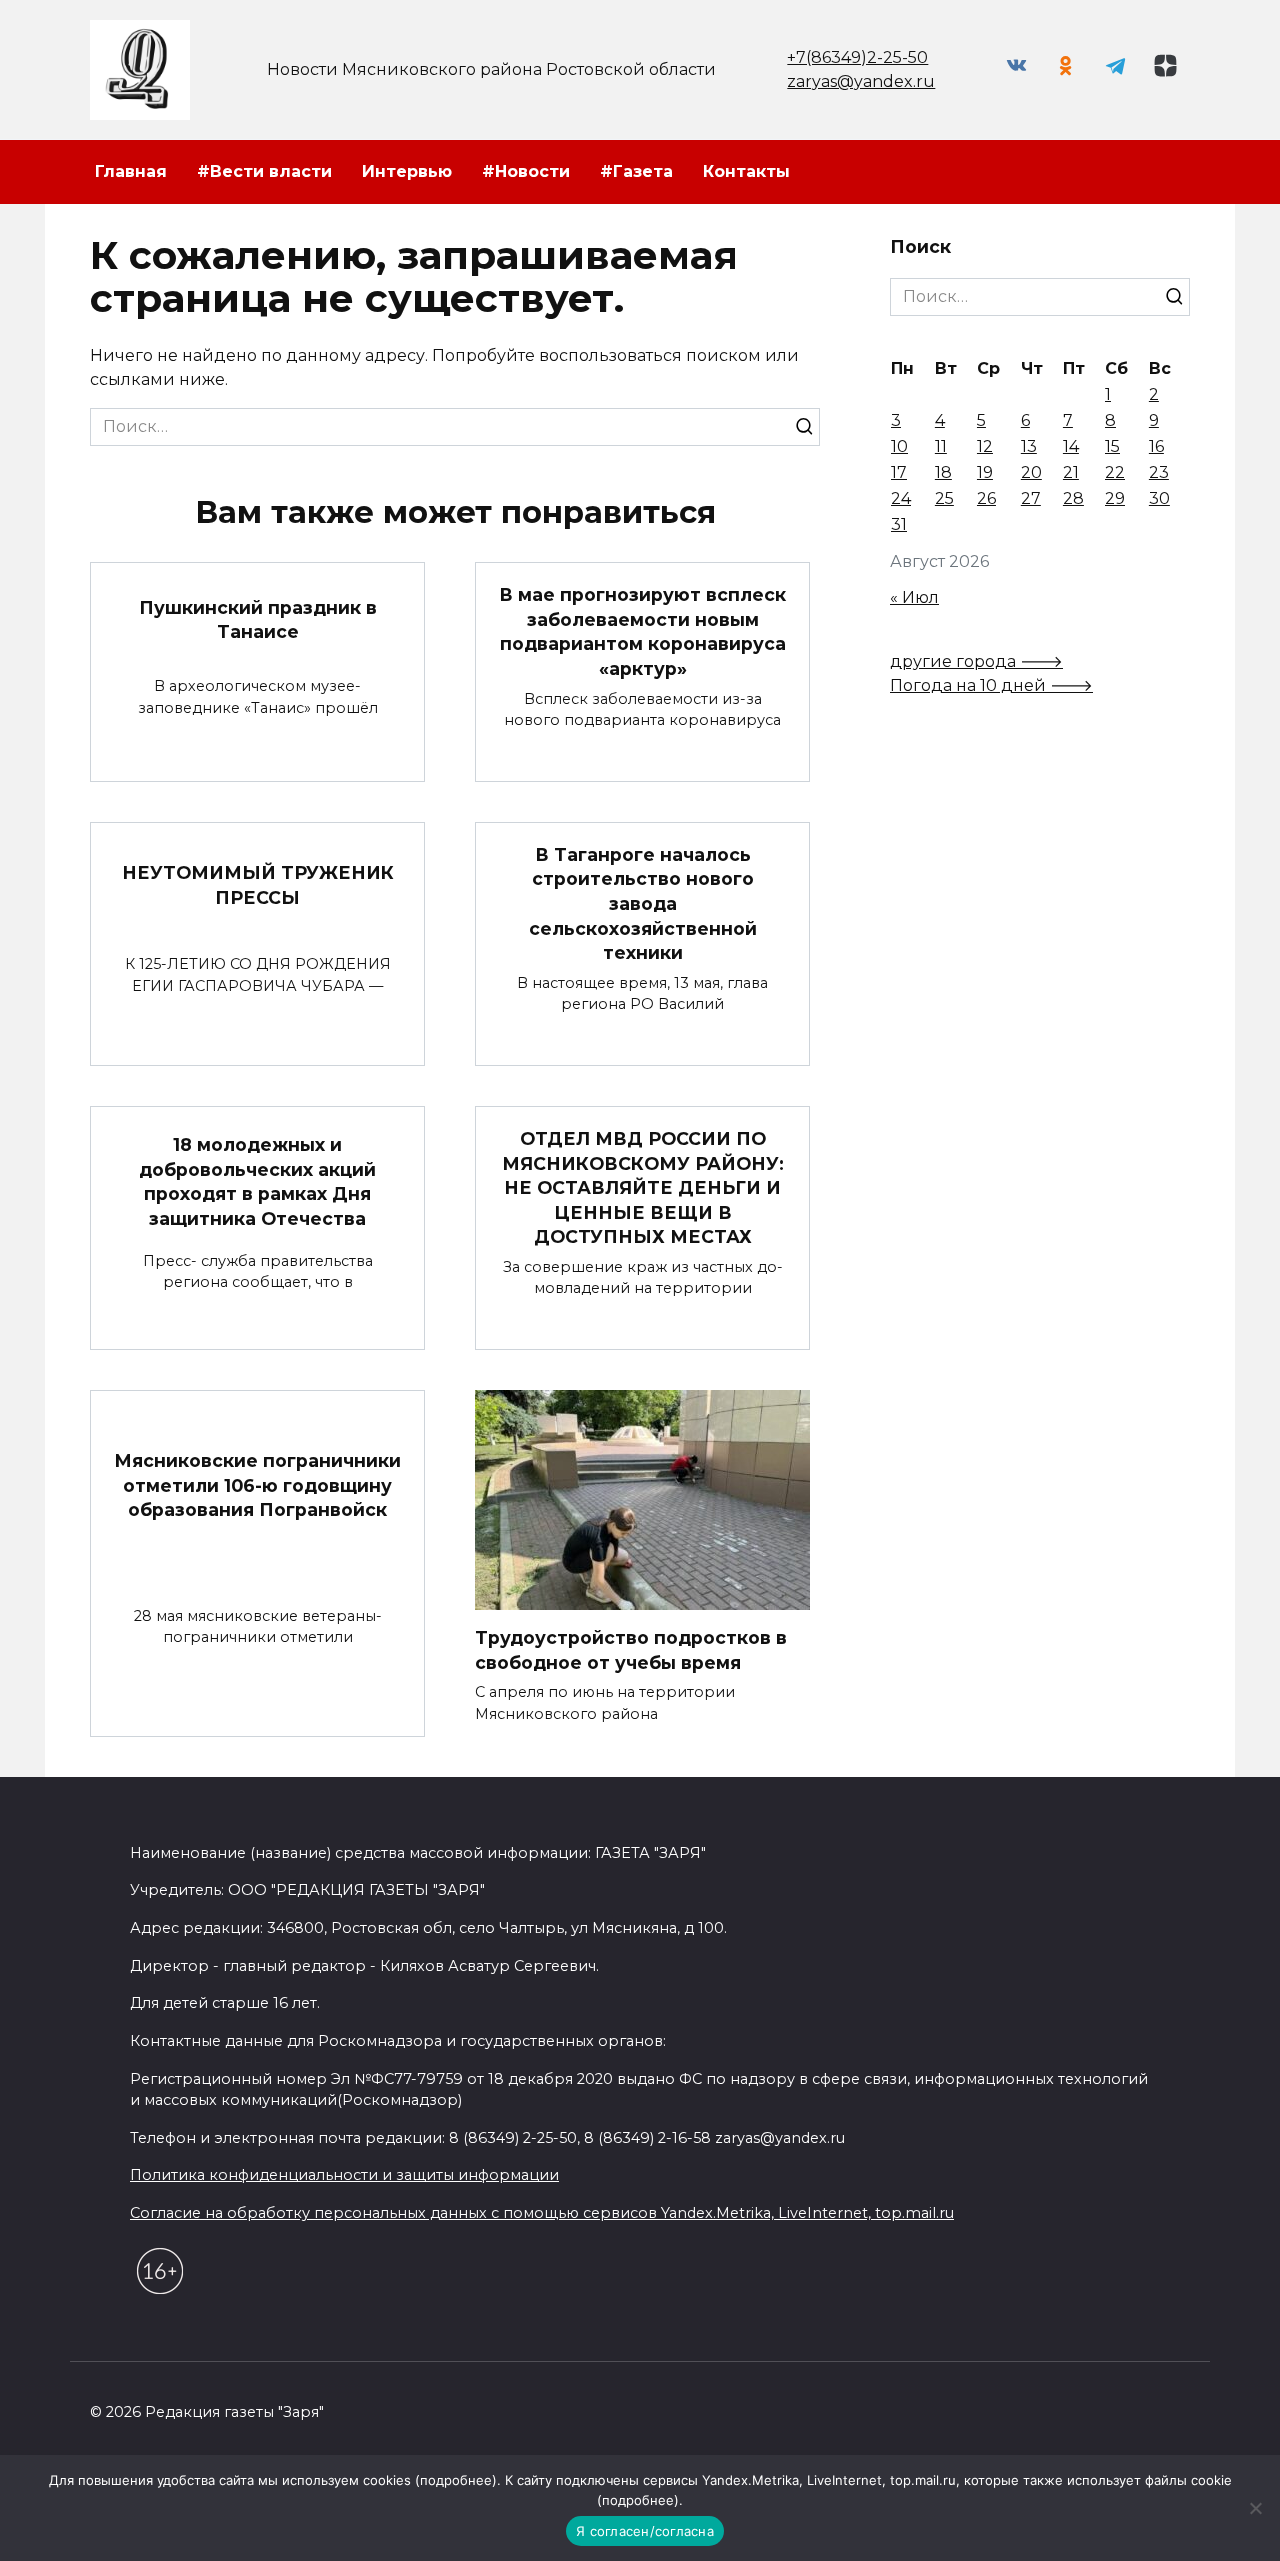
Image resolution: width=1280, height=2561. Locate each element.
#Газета (636, 171)
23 (1159, 472)
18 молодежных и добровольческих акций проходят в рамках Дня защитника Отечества (257, 1181)
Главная (131, 171)
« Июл (914, 597)
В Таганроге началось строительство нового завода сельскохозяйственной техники (643, 904)
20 (1031, 472)
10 (899, 446)
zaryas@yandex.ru (861, 81)
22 (1115, 472)
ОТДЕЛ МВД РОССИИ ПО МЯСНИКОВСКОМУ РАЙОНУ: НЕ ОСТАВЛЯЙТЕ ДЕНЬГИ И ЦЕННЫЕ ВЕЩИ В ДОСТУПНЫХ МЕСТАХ (643, 1188)
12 (985, 446)
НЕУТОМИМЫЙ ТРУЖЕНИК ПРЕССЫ (258, 885)
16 (1156, 446)
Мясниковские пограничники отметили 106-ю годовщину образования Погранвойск (257, 1485)
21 (1071, 472)
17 (899, 472)
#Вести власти (264, 171)
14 (1071, 446)
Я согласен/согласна (645, 2531)
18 (943, 472)
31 (899, 524)
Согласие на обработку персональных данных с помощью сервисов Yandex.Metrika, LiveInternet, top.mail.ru (542, 2213)
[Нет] (1255, 2508)
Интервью (407, 171)
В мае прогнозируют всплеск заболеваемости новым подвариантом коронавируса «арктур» (642, 631)
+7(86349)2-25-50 (857, 57)
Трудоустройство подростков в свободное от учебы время (631, 1650)
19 (985, 472)
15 (1112, 446)
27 (1031, 498)
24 (901, 498)
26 (986, 498)
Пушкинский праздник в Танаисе (258, 619)
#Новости (526, 171)
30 (1159, 498)
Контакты (746, 171)
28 (1073, 498)
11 (941, 446)
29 (1115, 498)
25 (944, 498)
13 (1029, 446)
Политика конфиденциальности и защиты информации (344, 2175)
